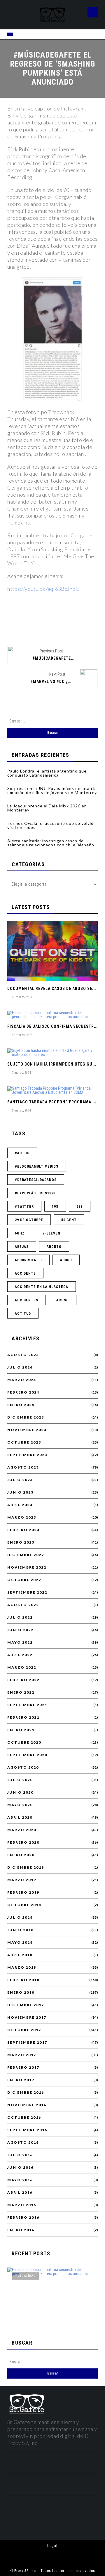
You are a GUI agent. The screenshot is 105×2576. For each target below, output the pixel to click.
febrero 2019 (23, 1892)
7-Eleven (51, 1233)
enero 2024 (21, 1405)
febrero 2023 (23, 1530)
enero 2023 (21, 1542)
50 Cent (69, 1220)
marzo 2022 (22, 1667)
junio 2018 (20, 1930)
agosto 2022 (23, 1605)
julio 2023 (20, 1480)
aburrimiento (28, 1260)
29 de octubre (29, 1220)
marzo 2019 (22, 1880)
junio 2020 (20, 1792)
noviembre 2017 (27, 2017)
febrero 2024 (23, 1392)
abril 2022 (20, 1655)
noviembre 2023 (27, 1430)
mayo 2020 (20, 1805)
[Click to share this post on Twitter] (43, 626)
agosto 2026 (23, 1355)
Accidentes (27, 1300)
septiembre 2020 (27, 1755)
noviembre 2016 (27, 2105)
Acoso (63, 1300)
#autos (22, 1153)
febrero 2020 (23, 1842)
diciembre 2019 (26, 1867)
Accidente (25, 1273)
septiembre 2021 (27, 1705)
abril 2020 (20, 1817)
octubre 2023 (24, 1442)
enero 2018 (21, 1992)
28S (80, 1207)
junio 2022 (20, 1630)
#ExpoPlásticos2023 (35, 1193)
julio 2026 (20, 1367)
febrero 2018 (23, 1980)
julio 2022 (20, 1617)
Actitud (23, 1314)
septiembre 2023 (27, 1455)
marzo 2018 (22, 1967)
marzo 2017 (22, 2055)
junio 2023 (20, 1492)
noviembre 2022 (27, 1567)
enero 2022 (21, 1692)
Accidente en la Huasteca (42, 1287)
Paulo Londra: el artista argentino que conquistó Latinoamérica (47, 773)
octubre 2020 (24, 1742)
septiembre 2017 (27, 2042)
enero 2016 (21, 2230)
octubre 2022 (24, 1580)
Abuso (66, 1260)
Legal (52, 2546)
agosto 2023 (23, 1467)
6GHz (20, 1233)
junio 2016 (20, 2168)
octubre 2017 (24, 2030)
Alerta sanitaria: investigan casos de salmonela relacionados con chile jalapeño (51, 843)
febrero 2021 (23, 1717)
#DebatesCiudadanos (36, 1180)
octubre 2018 (24, 1905)
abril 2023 (20, 1505)
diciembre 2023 (26, 1417)
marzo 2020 (22, 1830)
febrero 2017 (23, 2067)
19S (55, 1207)
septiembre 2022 (27, 1592)
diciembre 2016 (26, 2092)
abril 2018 (20, 1955)
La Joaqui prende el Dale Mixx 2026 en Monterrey (47, 808)
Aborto (54, 1247)
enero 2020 (21, 1855)
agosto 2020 (23, 1767)
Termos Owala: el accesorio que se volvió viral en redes (50, 825)
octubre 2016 (24, 2117)
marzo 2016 (22, 2205)
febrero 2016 (23, 2218)
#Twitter (24, 1207)
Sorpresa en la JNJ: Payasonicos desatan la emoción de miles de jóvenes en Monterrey (52, 790)
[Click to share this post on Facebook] (23, 626)
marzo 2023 (22, 1517)
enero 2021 (21, 1730)
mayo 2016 (20, 2180)
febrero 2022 (23, 1680)
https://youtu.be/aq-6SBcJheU (43, 589)
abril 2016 (20, 2193)
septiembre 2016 (27, 2130)
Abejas (22, 1247)
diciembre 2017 (26, 2005)
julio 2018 (20, 1917)
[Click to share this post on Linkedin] (82, 626)
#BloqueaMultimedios (37, 1166)
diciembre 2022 (26, 1555)
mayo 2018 (20, 1942)
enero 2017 (21, 2080)
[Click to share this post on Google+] (63, 626)
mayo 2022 (20, 1642)
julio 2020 (20, 1780)
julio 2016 (20, 2155)
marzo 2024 (22, 1380)
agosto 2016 (23, 2142)
